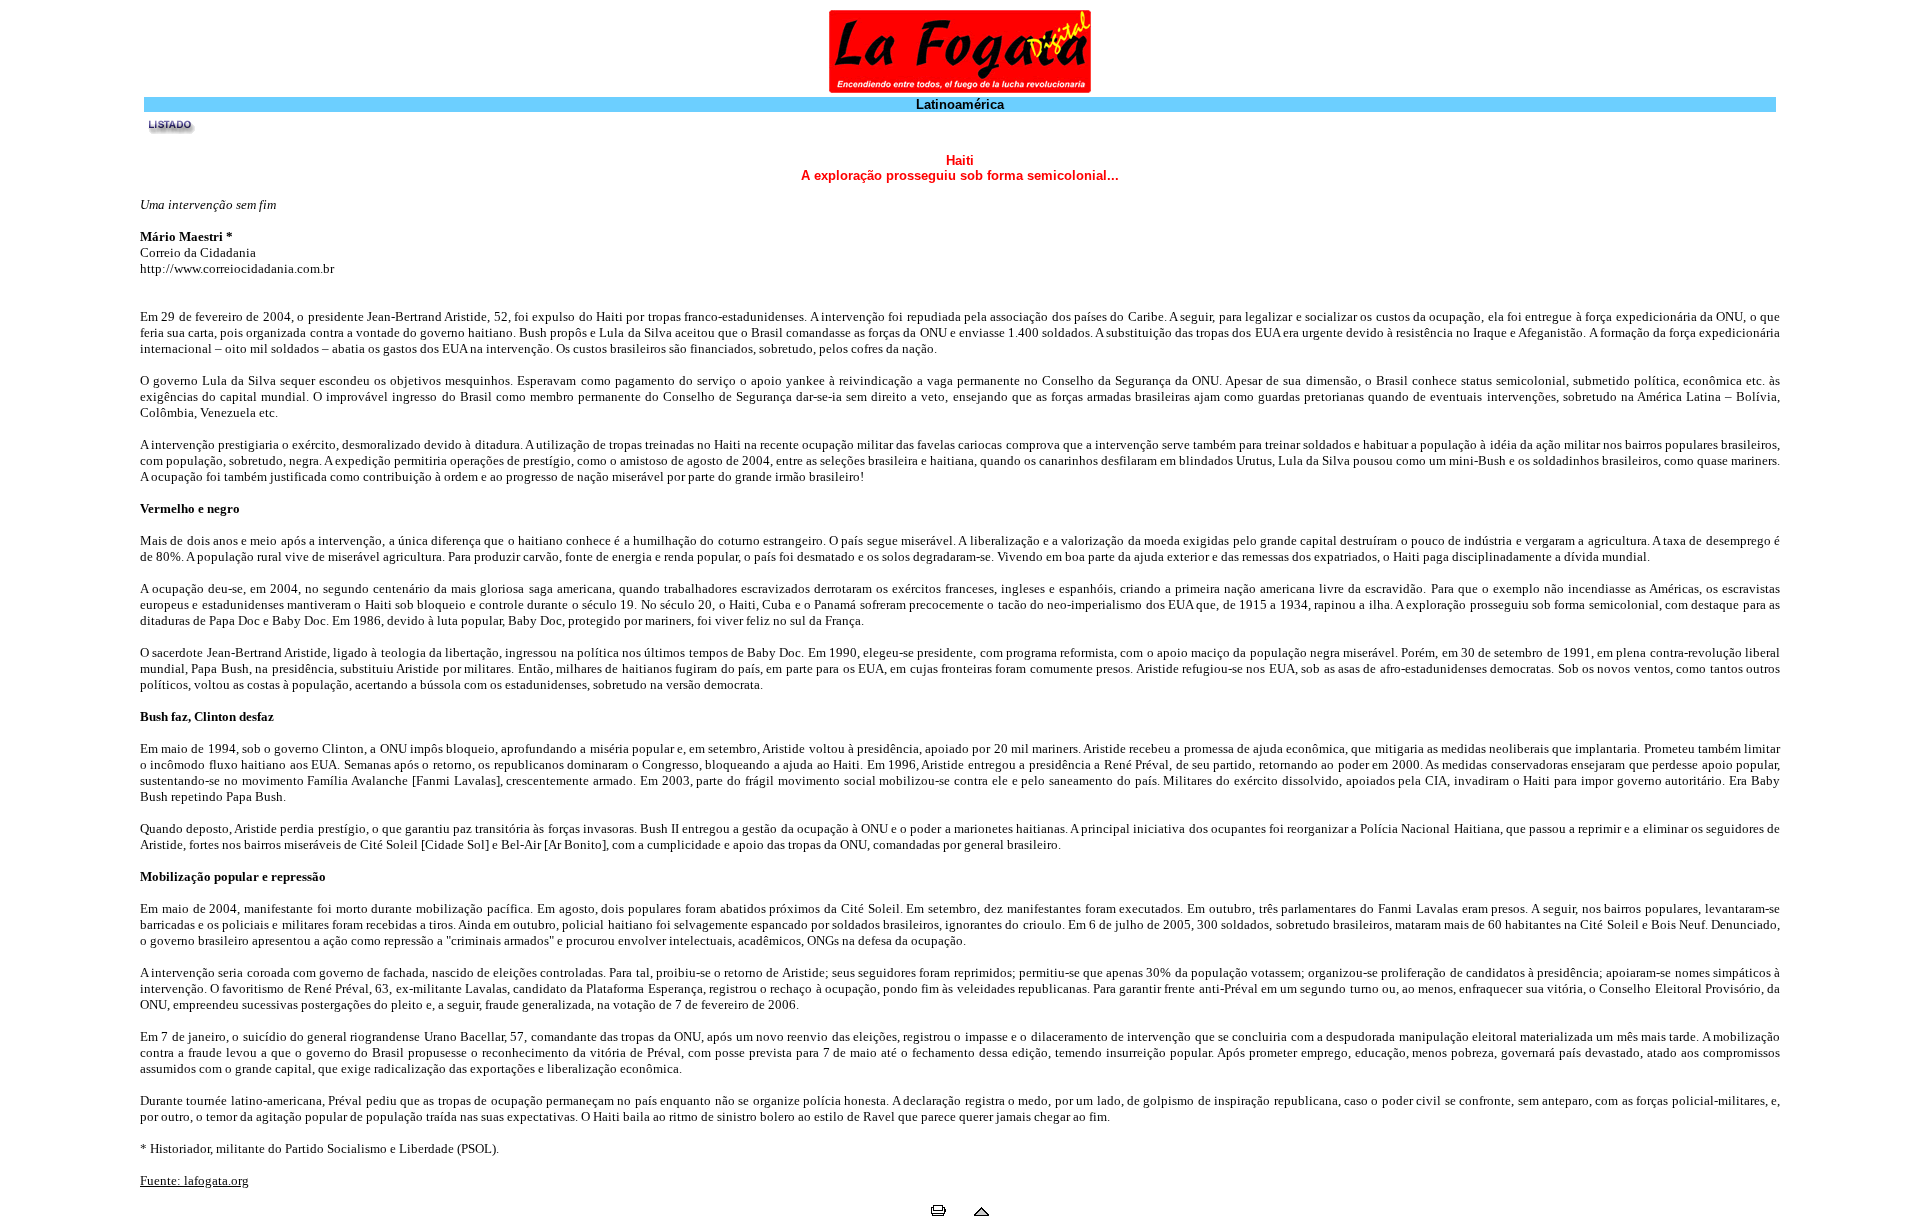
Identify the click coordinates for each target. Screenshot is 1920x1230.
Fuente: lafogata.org (194, 1180)
